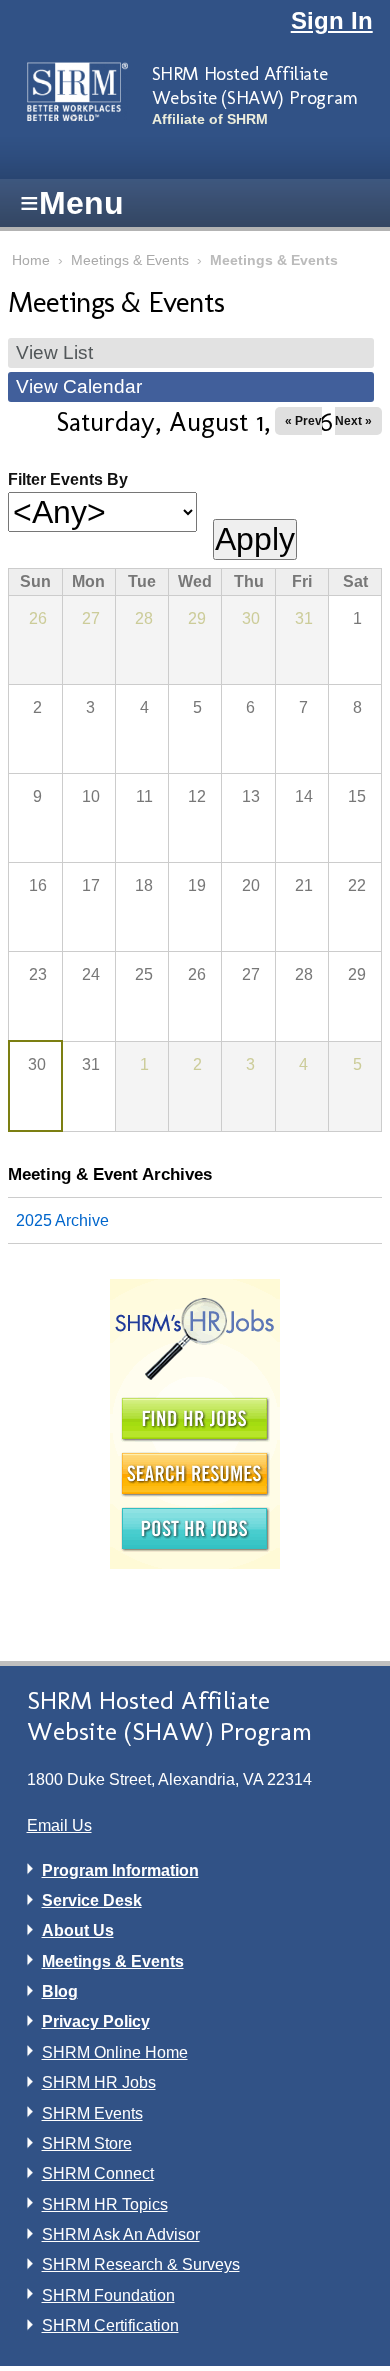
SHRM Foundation (108, 2295)
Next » (353, 421)
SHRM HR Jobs (99, 2082)
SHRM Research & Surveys (141, 2264)
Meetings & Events (130, 260)
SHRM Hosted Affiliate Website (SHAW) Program (255, 85)
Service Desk (92, 1900)
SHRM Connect (98, 2173)
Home (31, 260)
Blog (60, 1991)
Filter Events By (68, 479)
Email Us (59, 1825)
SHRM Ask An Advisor (121, 2234)
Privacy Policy (96, 2021)
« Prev (303, 421)
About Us (78, 1930)
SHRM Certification (110, 2325)
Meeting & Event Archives (110, 1174)
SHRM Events (92, 2113)
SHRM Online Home (115, 2052)
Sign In (332, 20)
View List (54, 352)
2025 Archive (62, 1220)
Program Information (120, 1870)
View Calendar (79, 386)
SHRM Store (87, 2143)
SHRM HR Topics (105, 2204)
